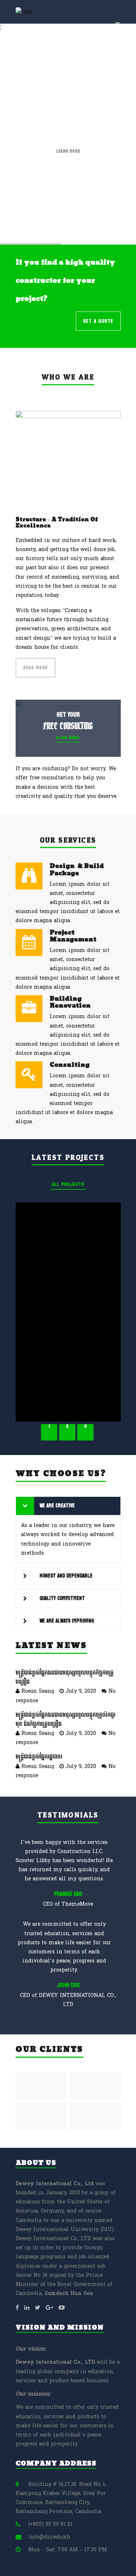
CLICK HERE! (68, 738)
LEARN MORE (68, 151)
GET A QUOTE (98, 321)
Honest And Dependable (66, 1576)
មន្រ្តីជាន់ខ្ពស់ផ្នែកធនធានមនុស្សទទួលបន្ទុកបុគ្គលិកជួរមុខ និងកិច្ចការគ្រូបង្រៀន (65, 1720)
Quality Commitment (62, 1598)
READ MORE (36, 668)
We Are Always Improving (67, 1621)
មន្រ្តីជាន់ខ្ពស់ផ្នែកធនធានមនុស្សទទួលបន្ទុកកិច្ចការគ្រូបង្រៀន (65, 1677)
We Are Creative (57, 1506)
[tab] (68, 1506)
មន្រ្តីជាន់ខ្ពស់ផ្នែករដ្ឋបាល (39, 1757)
